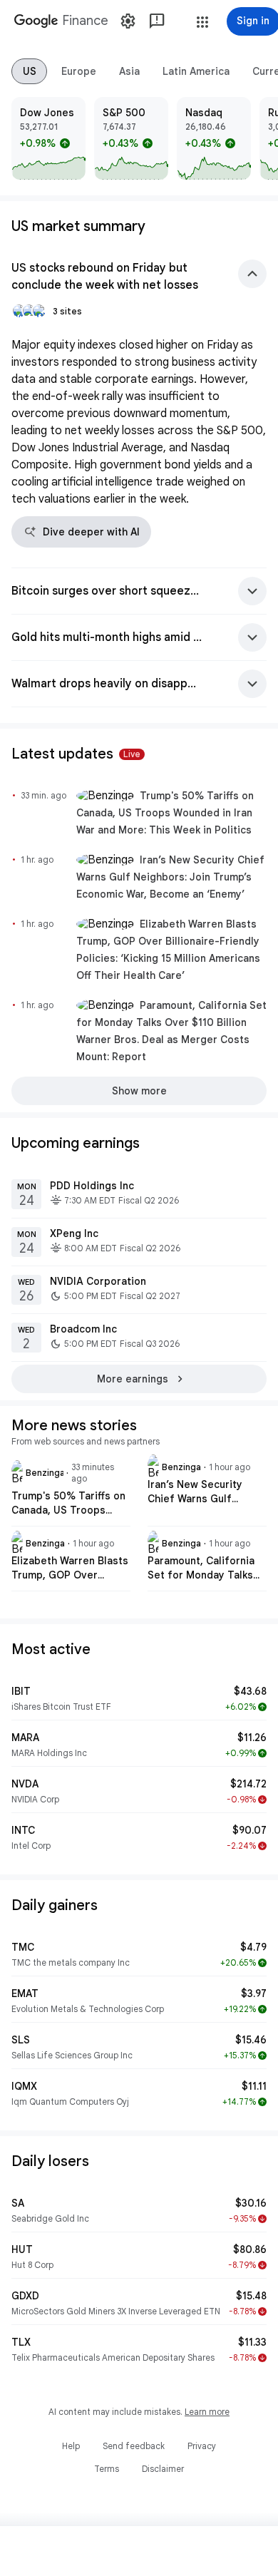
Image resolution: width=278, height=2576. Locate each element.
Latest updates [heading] (76, 754)
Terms (107, 2469)
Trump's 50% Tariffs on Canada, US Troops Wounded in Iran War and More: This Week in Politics (165, 813)
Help (71, 2446)
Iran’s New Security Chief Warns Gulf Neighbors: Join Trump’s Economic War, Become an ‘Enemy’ (170, 877)
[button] (202, 22)
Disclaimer (163, 2469)
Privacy (202, 2446)
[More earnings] (139, 1379)
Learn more (207, 2412)
